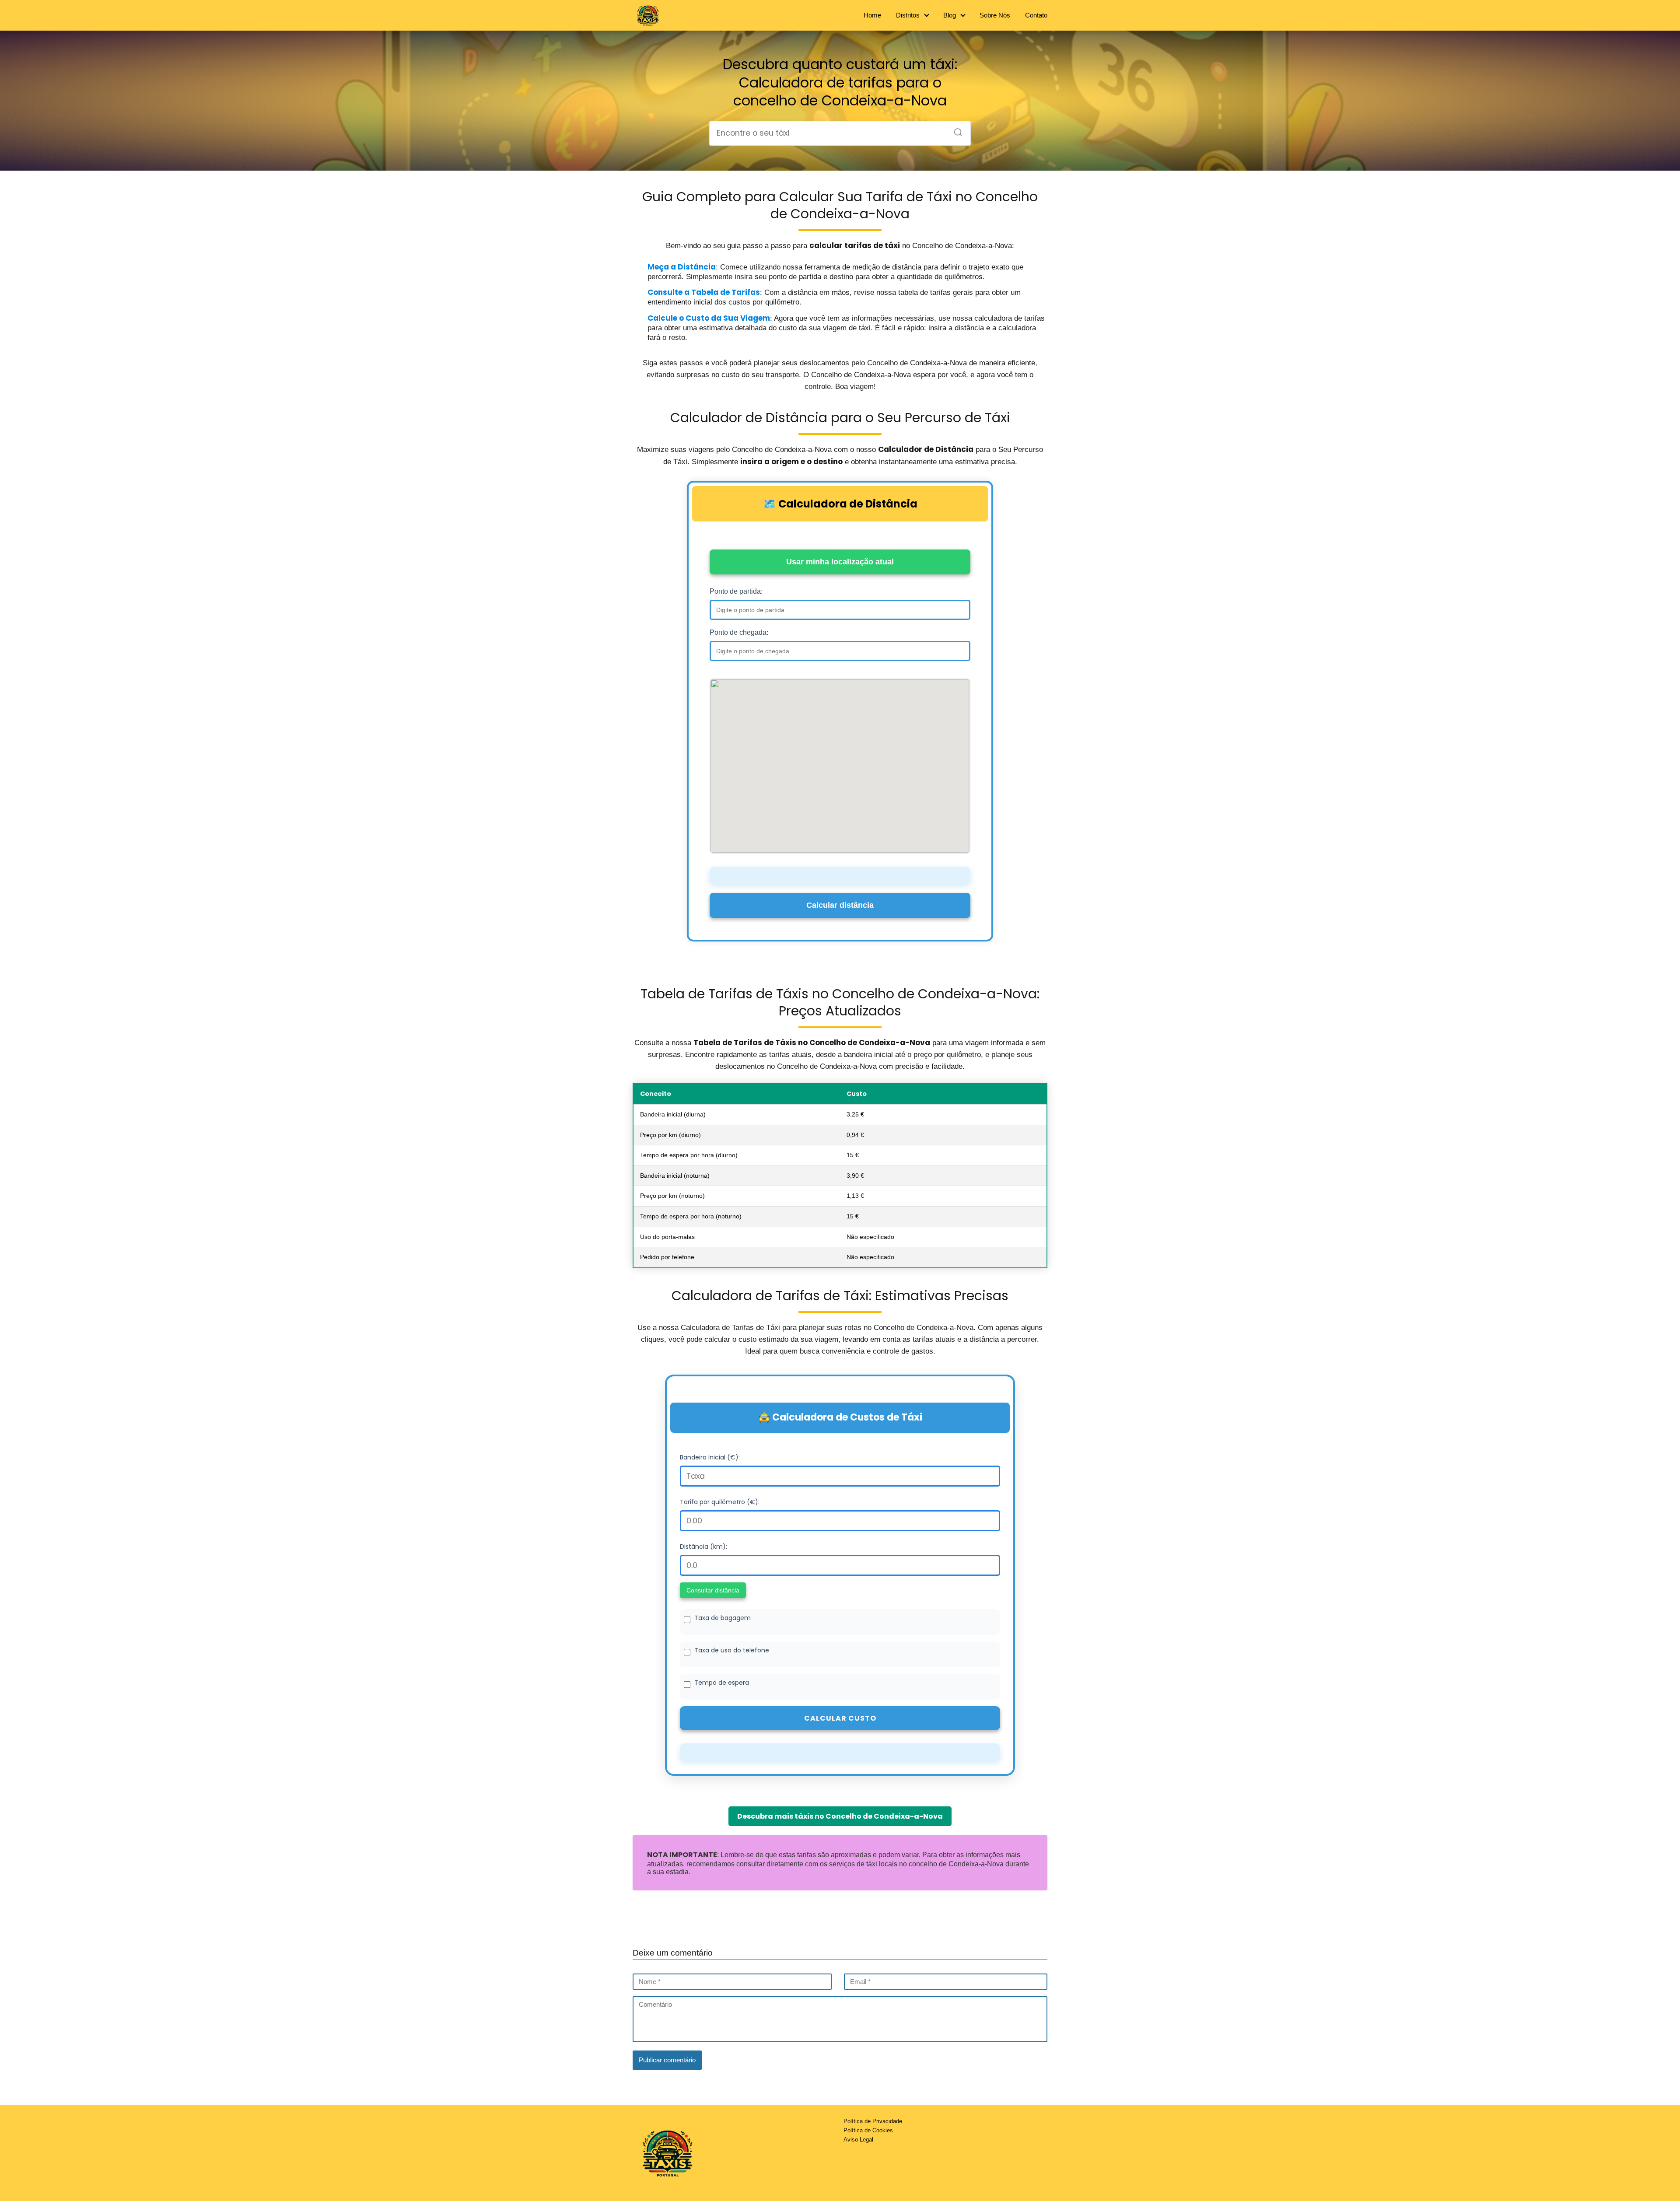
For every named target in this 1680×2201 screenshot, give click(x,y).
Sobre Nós (995, 15)
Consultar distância (713, 1590)
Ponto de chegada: (739, 632)
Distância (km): (703, 1547)
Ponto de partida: (736, 591)
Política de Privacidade (873, 2121)
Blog (950, 15)
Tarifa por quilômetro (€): (720, 1502)
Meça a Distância (682, 267)
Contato (1036, 15)
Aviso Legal (858, 2140)
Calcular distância (840, 905)
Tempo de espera (722, 1683)
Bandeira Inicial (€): (710, 1457)
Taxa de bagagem (723, 1618)
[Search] (955, 130)
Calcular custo (840, 1718)
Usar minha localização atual (840, 562)
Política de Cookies (868, 2130)
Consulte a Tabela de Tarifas (704, 292)
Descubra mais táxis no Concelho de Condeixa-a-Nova (840, 1816)
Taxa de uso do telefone (732, 1650)
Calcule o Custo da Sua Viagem (709, 318)
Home (872, 15)
